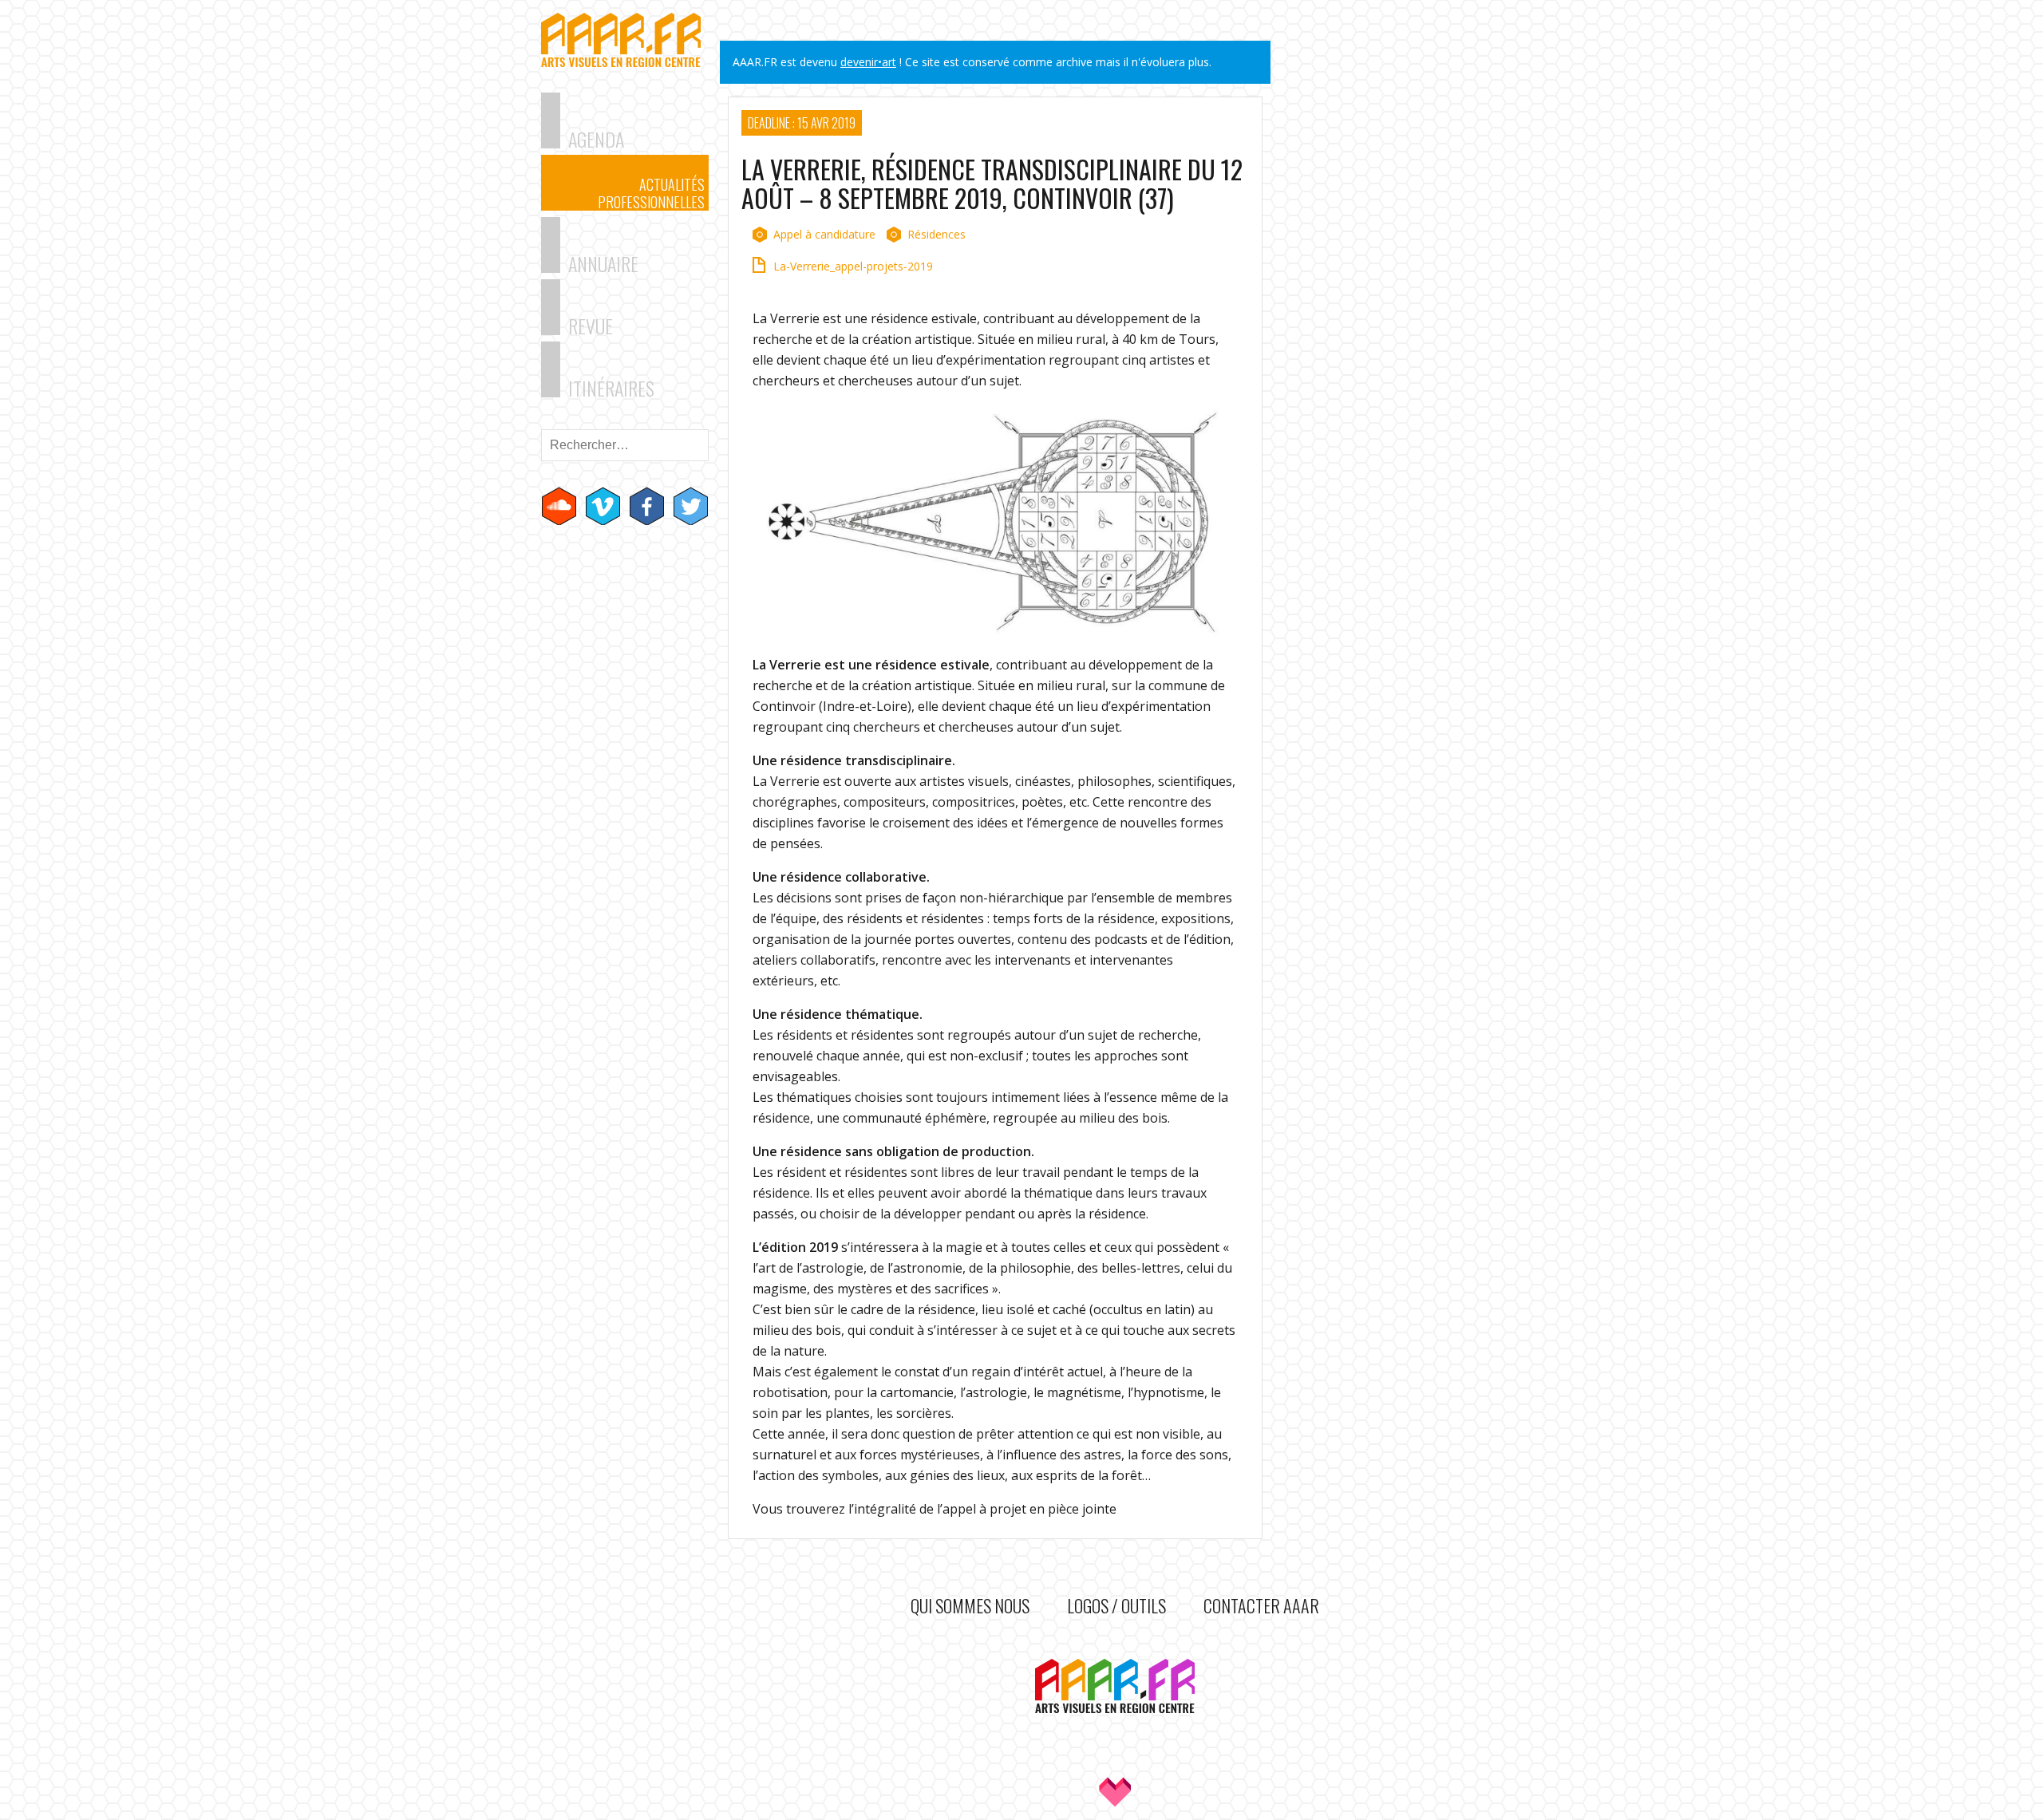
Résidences (937, 234)
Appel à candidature (824, 234)
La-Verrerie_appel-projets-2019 (853, 266)
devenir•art (868, 62)
